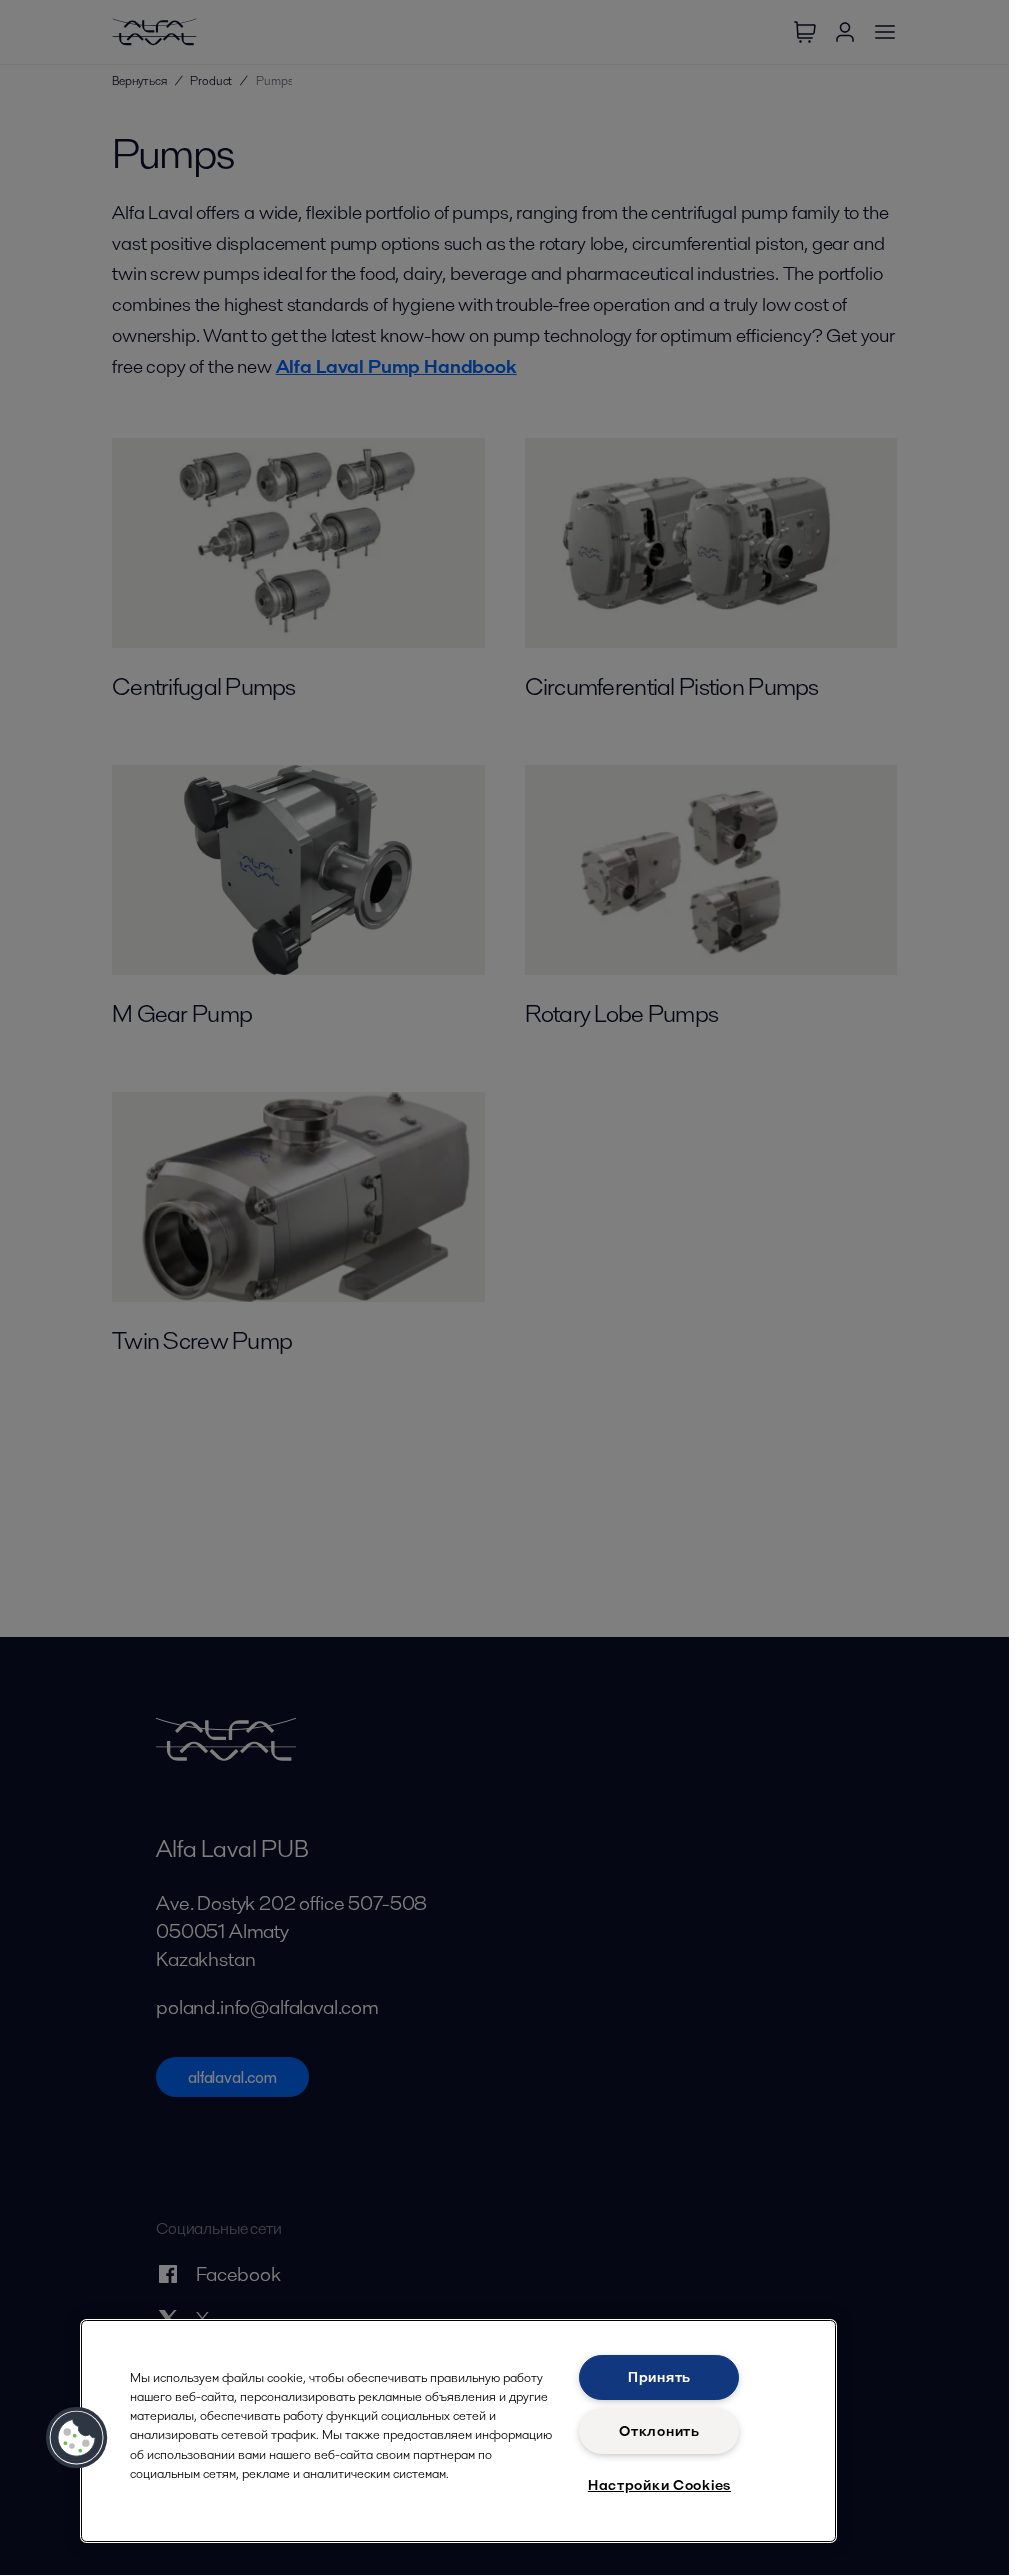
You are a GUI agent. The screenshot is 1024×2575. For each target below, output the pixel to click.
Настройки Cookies (659, 2485)
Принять (659, 2377)
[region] (458, 2431)
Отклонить (659, 2431)
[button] (77, 2438)
